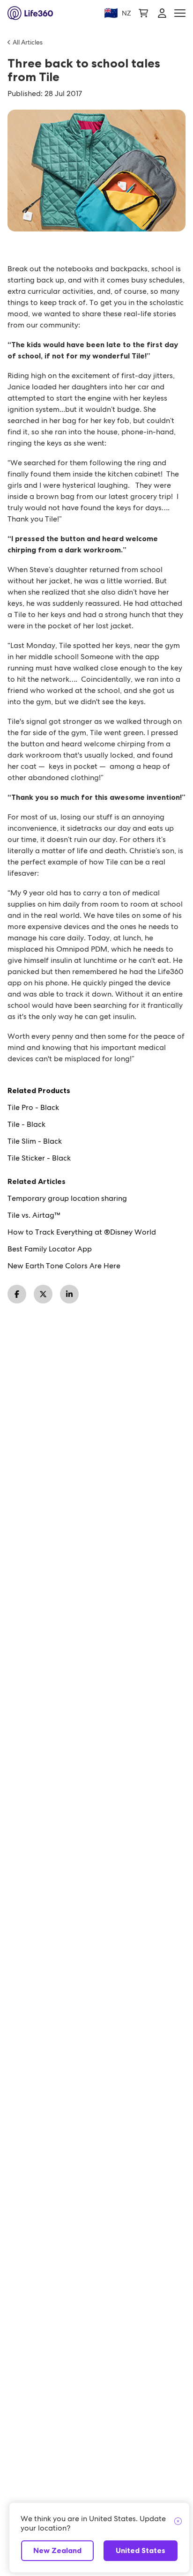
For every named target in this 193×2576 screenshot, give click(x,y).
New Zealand (57, 2550)
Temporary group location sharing (67, 1199)
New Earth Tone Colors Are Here (64, 1266)
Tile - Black (26, 1124)
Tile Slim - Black (35, 1141)
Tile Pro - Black (33, 1108)
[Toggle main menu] (180, 13)
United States (141, 2550)
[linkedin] (69, 1294)
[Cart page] (143, 13)
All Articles (28, 42)
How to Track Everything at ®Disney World (82, 1232)
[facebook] (17, 1294)
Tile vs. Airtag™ (34, 1215)
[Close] (178, 2522)
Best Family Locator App (50, 1249)
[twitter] (43, 1294)
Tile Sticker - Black (39, 1158)
